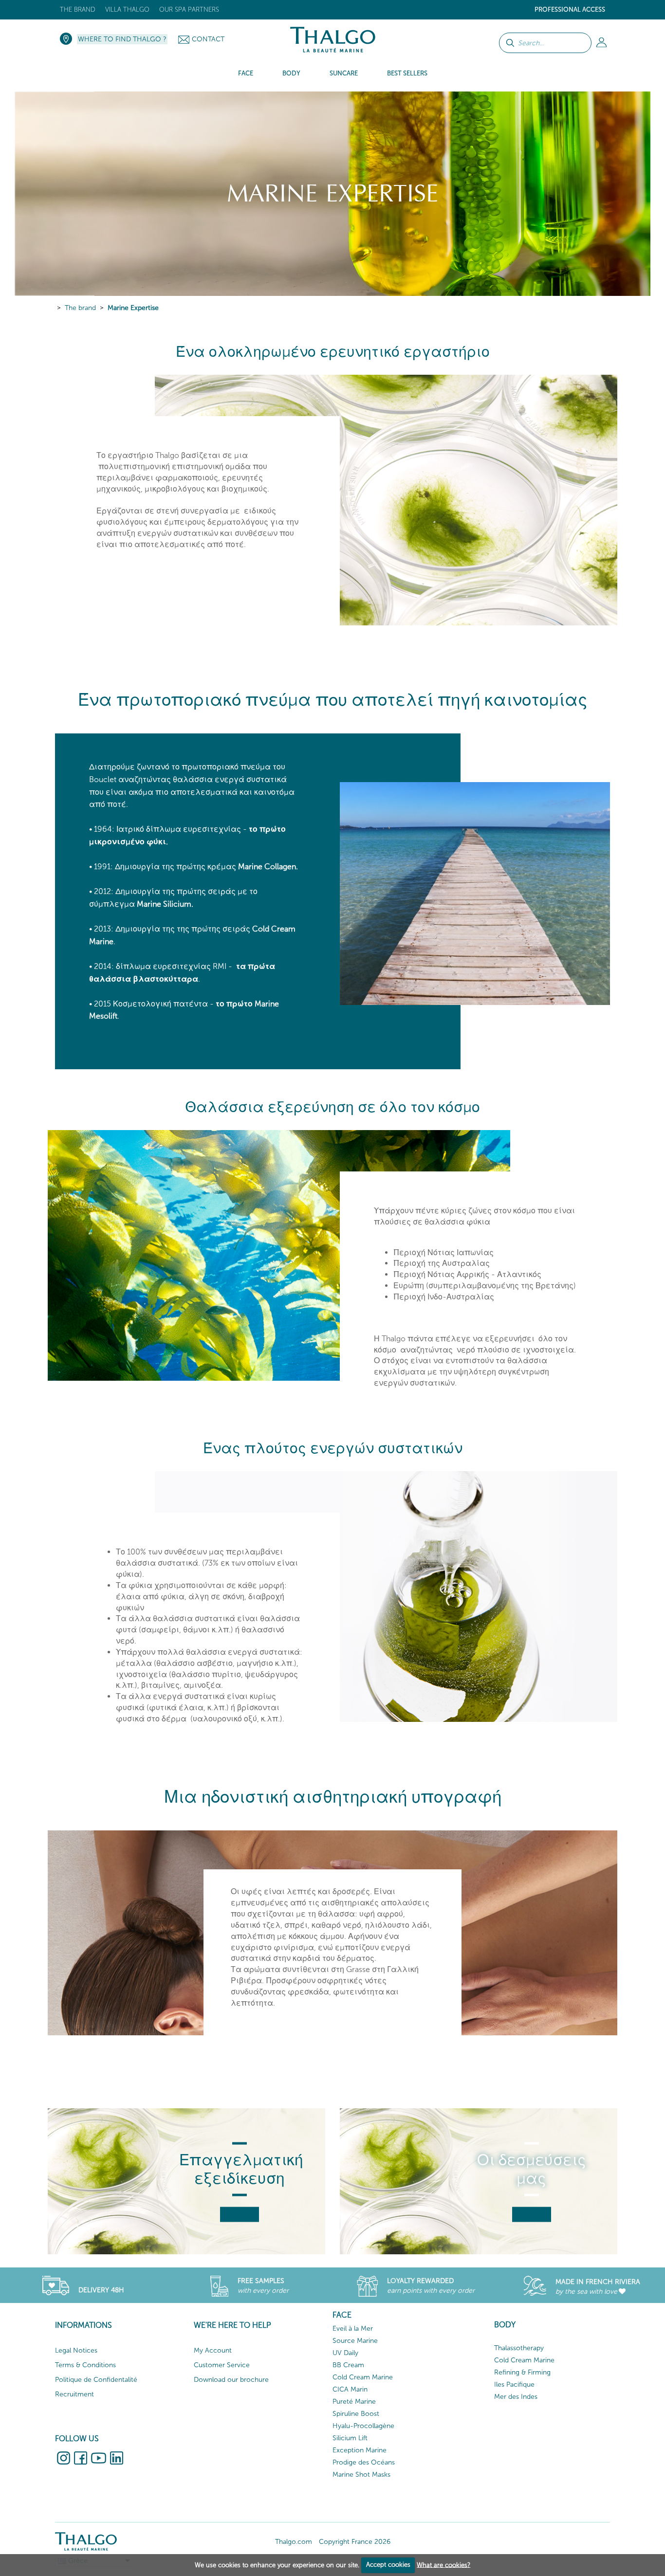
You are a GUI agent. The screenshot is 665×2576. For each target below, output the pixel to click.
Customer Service (222, 2365)
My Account (213, 2350)
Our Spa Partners (189, 9)
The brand (78, 9)
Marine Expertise (133, 308)
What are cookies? (443, 2565)
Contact (208, 39)
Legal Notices (76, 2350)
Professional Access (570, 9)
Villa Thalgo (127, 9)
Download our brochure (231, 2380)
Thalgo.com (294, 2542)
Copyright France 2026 (355, 2542)
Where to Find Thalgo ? (122, 39)
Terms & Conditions (85, 2365)
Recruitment (74, 2394)
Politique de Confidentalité (96, 2380)
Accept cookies (388, 2565)
